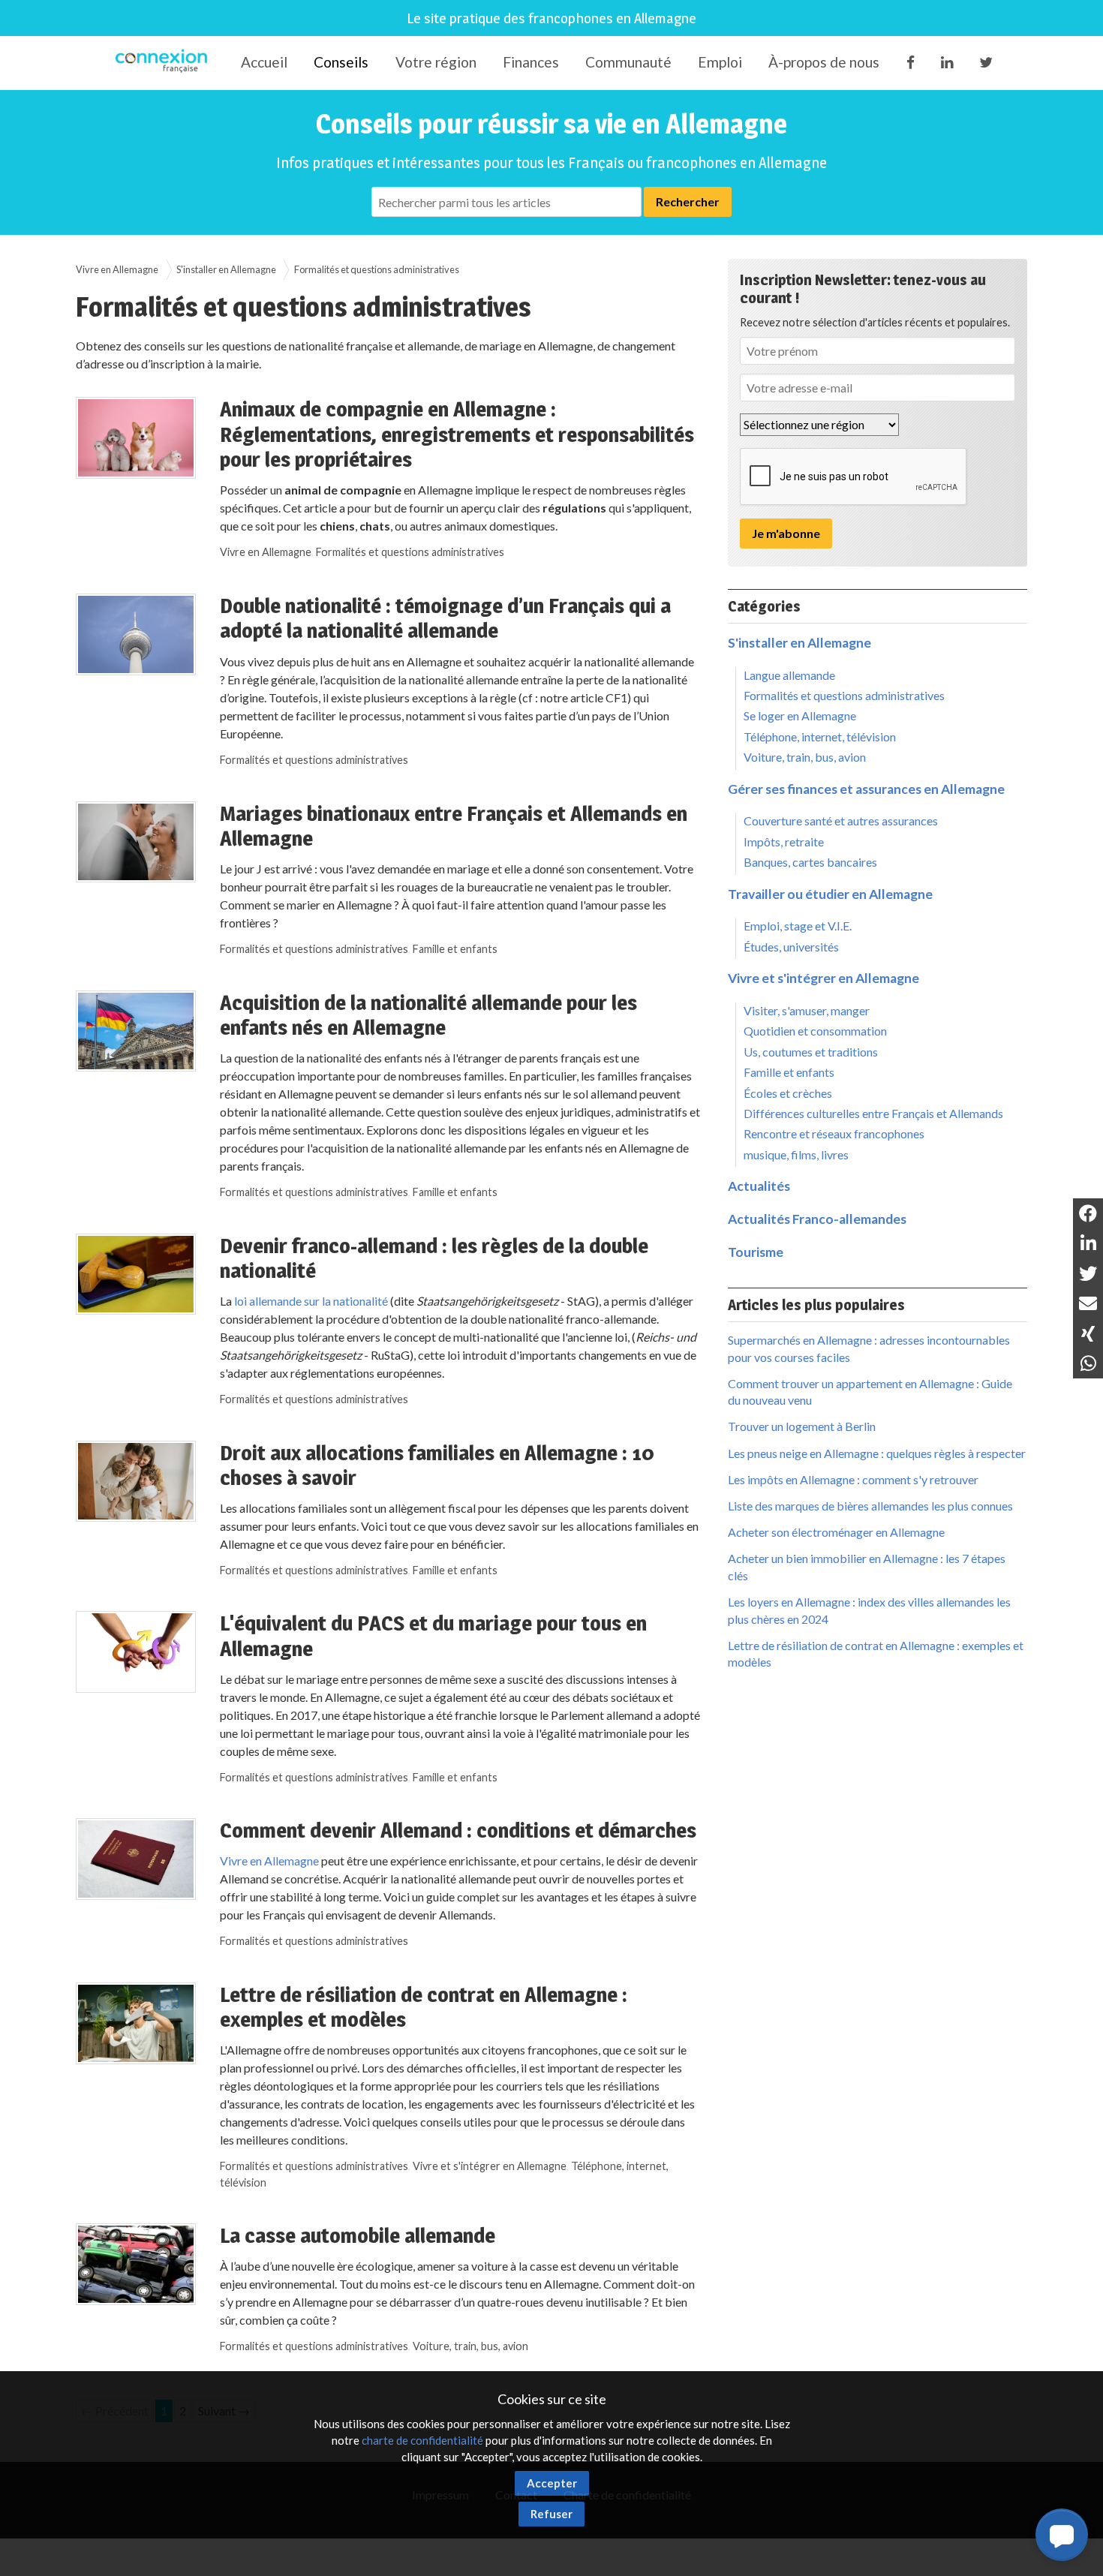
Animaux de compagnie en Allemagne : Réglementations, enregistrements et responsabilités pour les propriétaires (457, 434)
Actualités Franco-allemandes (817, 1219)
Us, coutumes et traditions (811, 1052)
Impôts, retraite (784, 842)
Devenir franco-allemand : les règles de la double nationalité (434, 1258)
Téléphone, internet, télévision (820, 736)
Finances (531, 62)
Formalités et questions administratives (410, 552)
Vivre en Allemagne (117, 269)
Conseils (341, 62)
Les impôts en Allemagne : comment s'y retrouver (853, 1479)
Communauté (628, 62)
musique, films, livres (796, 1154)
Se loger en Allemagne (800, 715)
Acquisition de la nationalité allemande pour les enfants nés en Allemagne (428, 1015)
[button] (1062, 2535)
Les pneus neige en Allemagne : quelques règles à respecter (877, 1453)
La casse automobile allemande (358, 2235)
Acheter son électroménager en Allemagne (836, 1532)
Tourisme (756, 1252)
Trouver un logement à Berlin (802, 1426)
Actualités (759, 1186)
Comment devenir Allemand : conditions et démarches (458, 1830)
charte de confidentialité (422, 2440)
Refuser (551, 2514)
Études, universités (791, 947)
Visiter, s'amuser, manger (807, 1010)
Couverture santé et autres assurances (841, 821)
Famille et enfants (455, 949)
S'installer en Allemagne (226, 269)
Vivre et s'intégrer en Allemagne (490, 2166)
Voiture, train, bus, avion (470, 2346)
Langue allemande (789, 675)
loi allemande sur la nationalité (311, 1301)
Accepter (552, 2483)
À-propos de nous (824, 62)
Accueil (264, 62)
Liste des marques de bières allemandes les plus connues (870, 1506)
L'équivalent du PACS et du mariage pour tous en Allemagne (433, 1636)
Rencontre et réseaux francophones (834, 1133)
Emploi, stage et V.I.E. (798, 926)
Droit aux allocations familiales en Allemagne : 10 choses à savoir (437, 1465)
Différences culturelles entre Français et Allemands (873, 1113)
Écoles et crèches (788, 1093)
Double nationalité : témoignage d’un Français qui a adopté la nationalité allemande (445, 618)
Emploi (720, 62)
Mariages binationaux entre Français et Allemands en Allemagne (454, 826)
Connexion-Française (164, 63)
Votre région (436, 62)
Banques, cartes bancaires (810, 862)
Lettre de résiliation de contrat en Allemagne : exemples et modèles (424, 2007)
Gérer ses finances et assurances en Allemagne (866, 789)
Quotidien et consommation (815, 1031)
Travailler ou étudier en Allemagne (830, 894)
